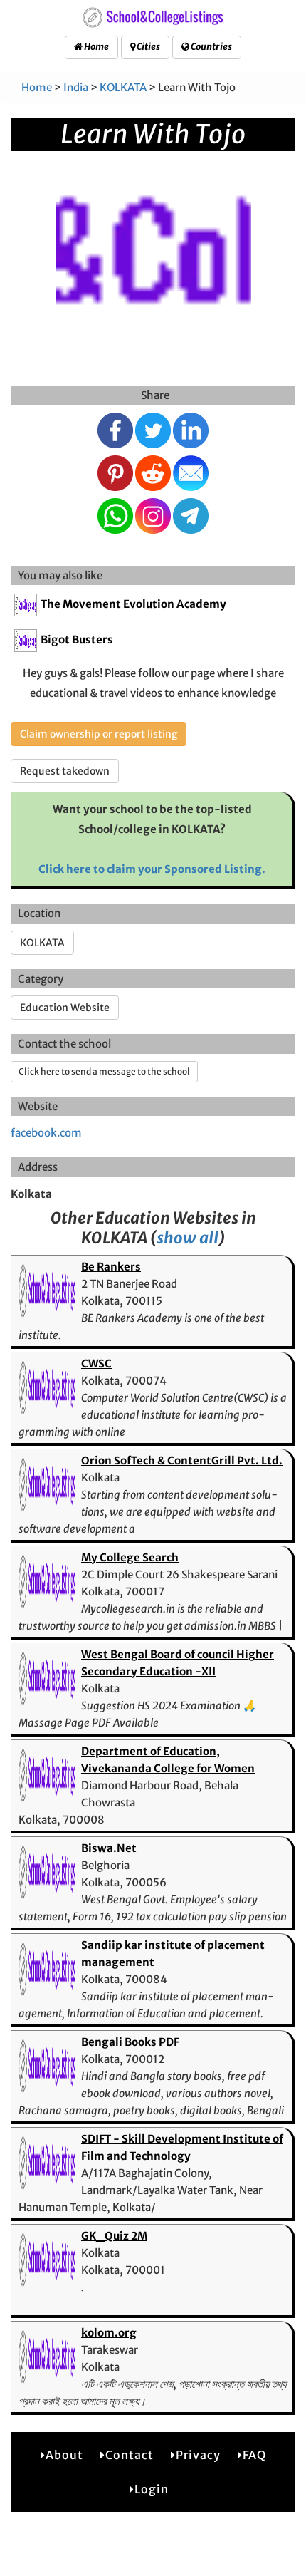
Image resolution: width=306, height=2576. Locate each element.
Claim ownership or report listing (99, 734)
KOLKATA (123, 87)
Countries (211, 47)
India (76, 87)
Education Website (65, 1008)
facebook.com (46, 1133)
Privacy (198, 2455)
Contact (130, 2455)
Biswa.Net (109, 1848)
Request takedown (65, 771)
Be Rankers (111, 1267)
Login (152, 2489)
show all (188, 1238)
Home (96, 47)
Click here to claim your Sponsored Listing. (152, 869)
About (64, 2455)
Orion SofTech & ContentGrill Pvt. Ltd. (182, 1460)
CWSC (96, 1364)
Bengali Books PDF (130, 2042)
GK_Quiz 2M (114, 2236)
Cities (148, 47)
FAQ (254, 2455)
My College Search (130, 1557)
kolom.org (109, 2333)
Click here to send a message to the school (104, 1071)
